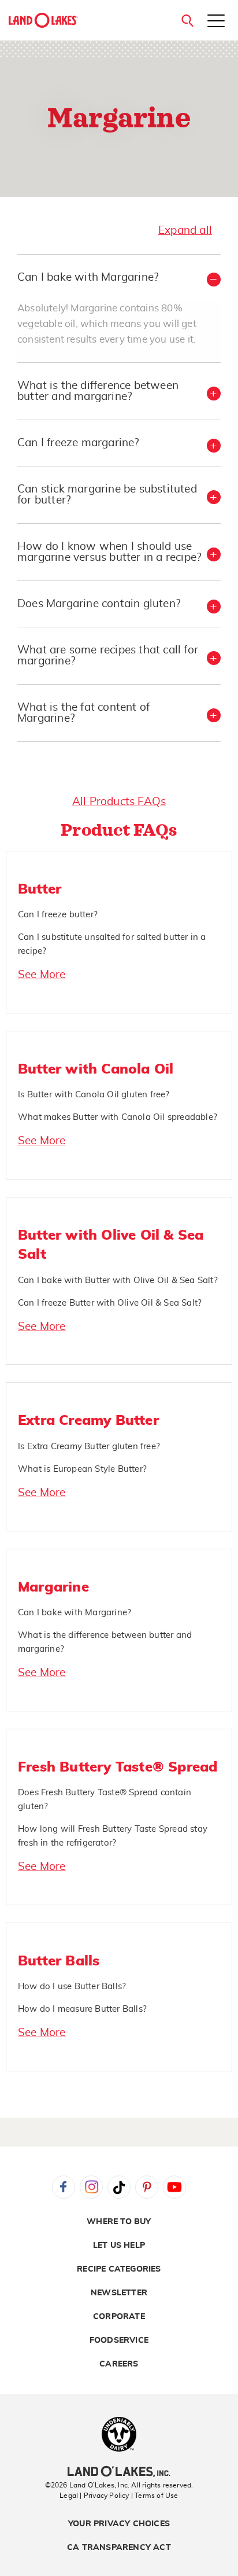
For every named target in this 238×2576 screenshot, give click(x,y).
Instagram (91, 2187)
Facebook (64, 2187)
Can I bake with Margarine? (75, 1613)
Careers (119, 2364)
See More (42, 975)
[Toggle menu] (216, 22)
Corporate (119, 2317)
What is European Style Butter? (82, 1469)
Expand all (185, 231)
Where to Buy (119, 2222)
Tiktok (119, 2187)
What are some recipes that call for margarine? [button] (108, 656)
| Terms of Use (155, 2496)
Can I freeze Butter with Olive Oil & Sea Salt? (110, 1303)
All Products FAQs (119, 802)
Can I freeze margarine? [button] (78, 443)
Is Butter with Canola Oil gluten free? (94, 1095)
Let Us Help (119, 2246)
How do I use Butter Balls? (72, 1987)
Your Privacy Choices (119, 2524)
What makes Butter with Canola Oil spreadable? (118, 1117)
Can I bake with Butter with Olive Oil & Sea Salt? (118, 1280)
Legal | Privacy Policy (94, 2496)
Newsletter (119, 2293)
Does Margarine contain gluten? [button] (99, 604)
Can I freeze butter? (58, 915)
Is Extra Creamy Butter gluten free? (89, 1447)
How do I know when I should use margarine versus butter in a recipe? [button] (109, 552)
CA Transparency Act (119, 2548)
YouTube (174, 2187)
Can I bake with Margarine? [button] (88, 278)
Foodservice (119, 2340)
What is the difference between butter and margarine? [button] (98, 391)
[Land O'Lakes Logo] (43, 20)
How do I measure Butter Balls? (82, 2009)
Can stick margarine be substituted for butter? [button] (107, 495)
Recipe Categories (119, 2269)
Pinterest (147, 2187)
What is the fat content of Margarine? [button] (83, 713)
